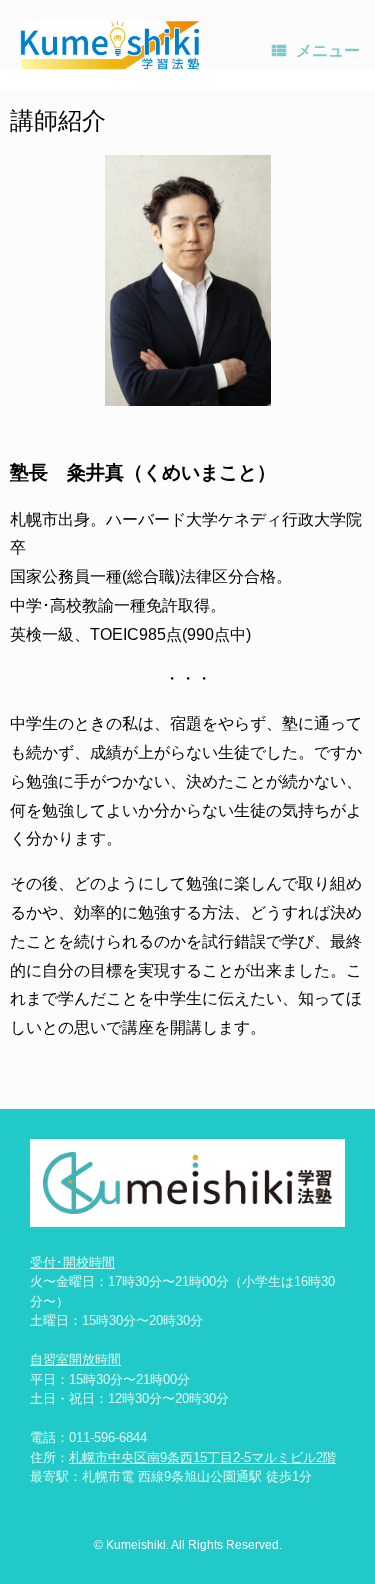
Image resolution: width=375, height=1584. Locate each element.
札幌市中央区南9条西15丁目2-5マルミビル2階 (202, 1457)
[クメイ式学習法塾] (110, 45)
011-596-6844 (108, 1437)
